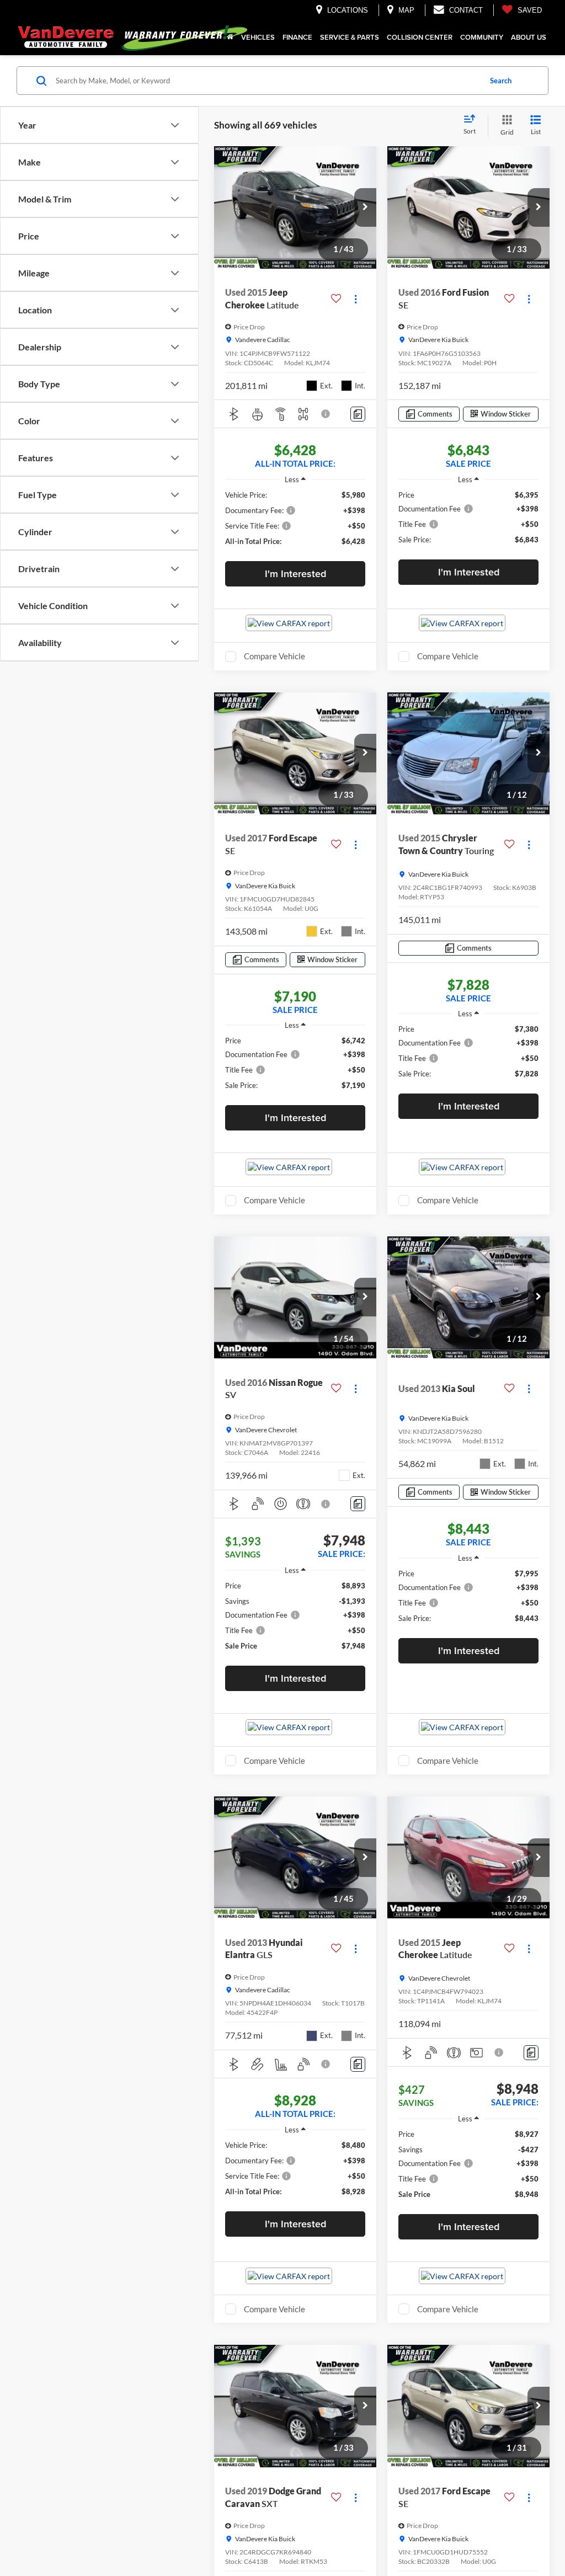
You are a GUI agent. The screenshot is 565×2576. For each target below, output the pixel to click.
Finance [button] (297, 37)
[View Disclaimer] (326, 414)
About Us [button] (529, 37)
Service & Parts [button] (350, 37)
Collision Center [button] (420, 37)
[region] (295, 518)
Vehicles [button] (258, 37)
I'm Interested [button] (295, 574)
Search (501, 81)
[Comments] (358, 414)
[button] (365, 207)
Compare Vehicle (274, 656)
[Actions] (356, 299)
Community (482, 37)
